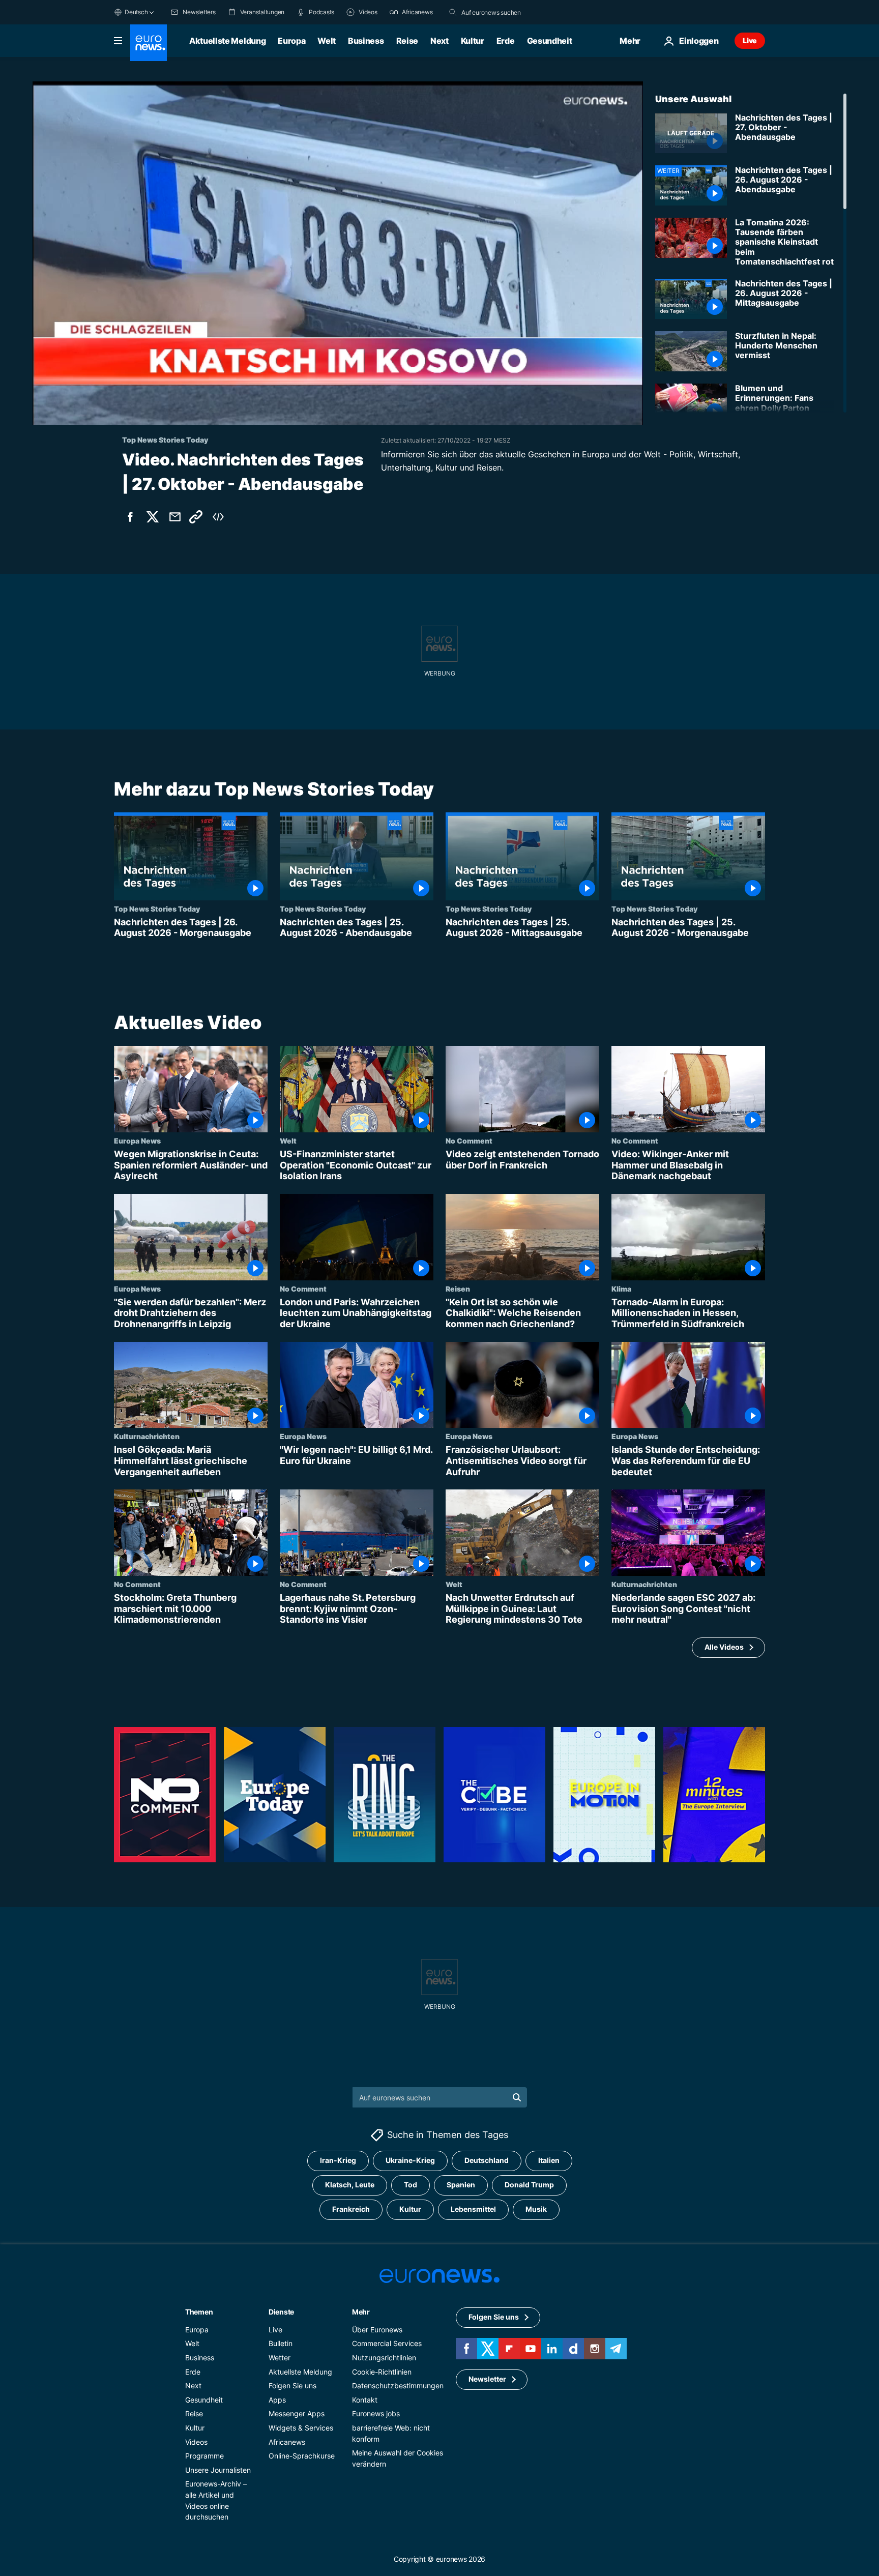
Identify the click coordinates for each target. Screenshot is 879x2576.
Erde (506, 41)
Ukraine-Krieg (410, 2161)
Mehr (361, 2312)
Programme (204, 2456)
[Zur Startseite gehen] (149, 43)
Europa (291, 41)
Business (366, 41)
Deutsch (136, 12)
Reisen (458, 1288)
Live (750, 40)
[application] (338, 253)
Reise (407, 41)
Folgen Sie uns (292, 2385)
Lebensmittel (473, 2209)
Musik (536, 2209)
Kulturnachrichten (147, 1436)
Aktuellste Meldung (227, 41)
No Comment (469, 1140)
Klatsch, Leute (350, 2185)
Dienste (281, 2312)
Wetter (280, 2358)
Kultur (473, 41)
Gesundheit (550, 41)
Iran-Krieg (338, 2161)
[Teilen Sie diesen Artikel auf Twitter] (153, 517)
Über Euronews (377, 2330)
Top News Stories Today (157, 909)
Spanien (461, 2185)
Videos (196, 2442)
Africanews (287, 2442)
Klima (621, 1288)
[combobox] (504, 12)
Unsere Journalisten (218, 2470)
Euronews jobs (376, 2414)
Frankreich (351, 2209)
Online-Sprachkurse (302, 2456)
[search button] (453, 12)
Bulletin (281, 2344)
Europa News (137, 1140)
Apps (277, 2400)
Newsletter (487, 2379)
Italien (549, 2161)
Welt (327, 41)
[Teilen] (175, 517)
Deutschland (487, 2161)
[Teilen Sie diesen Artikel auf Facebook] (130, 517)
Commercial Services (387, 2344)
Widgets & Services (301, 2428)
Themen (199, 2312)
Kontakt (365, 2400)
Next (439, 41)
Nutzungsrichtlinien (384, 2358)
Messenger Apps (297, 2414)
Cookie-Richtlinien (382, 2372)
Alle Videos (724, 1647)
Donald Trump (529, 2185)
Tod (411, 2185)
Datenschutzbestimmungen (398, 2385)
